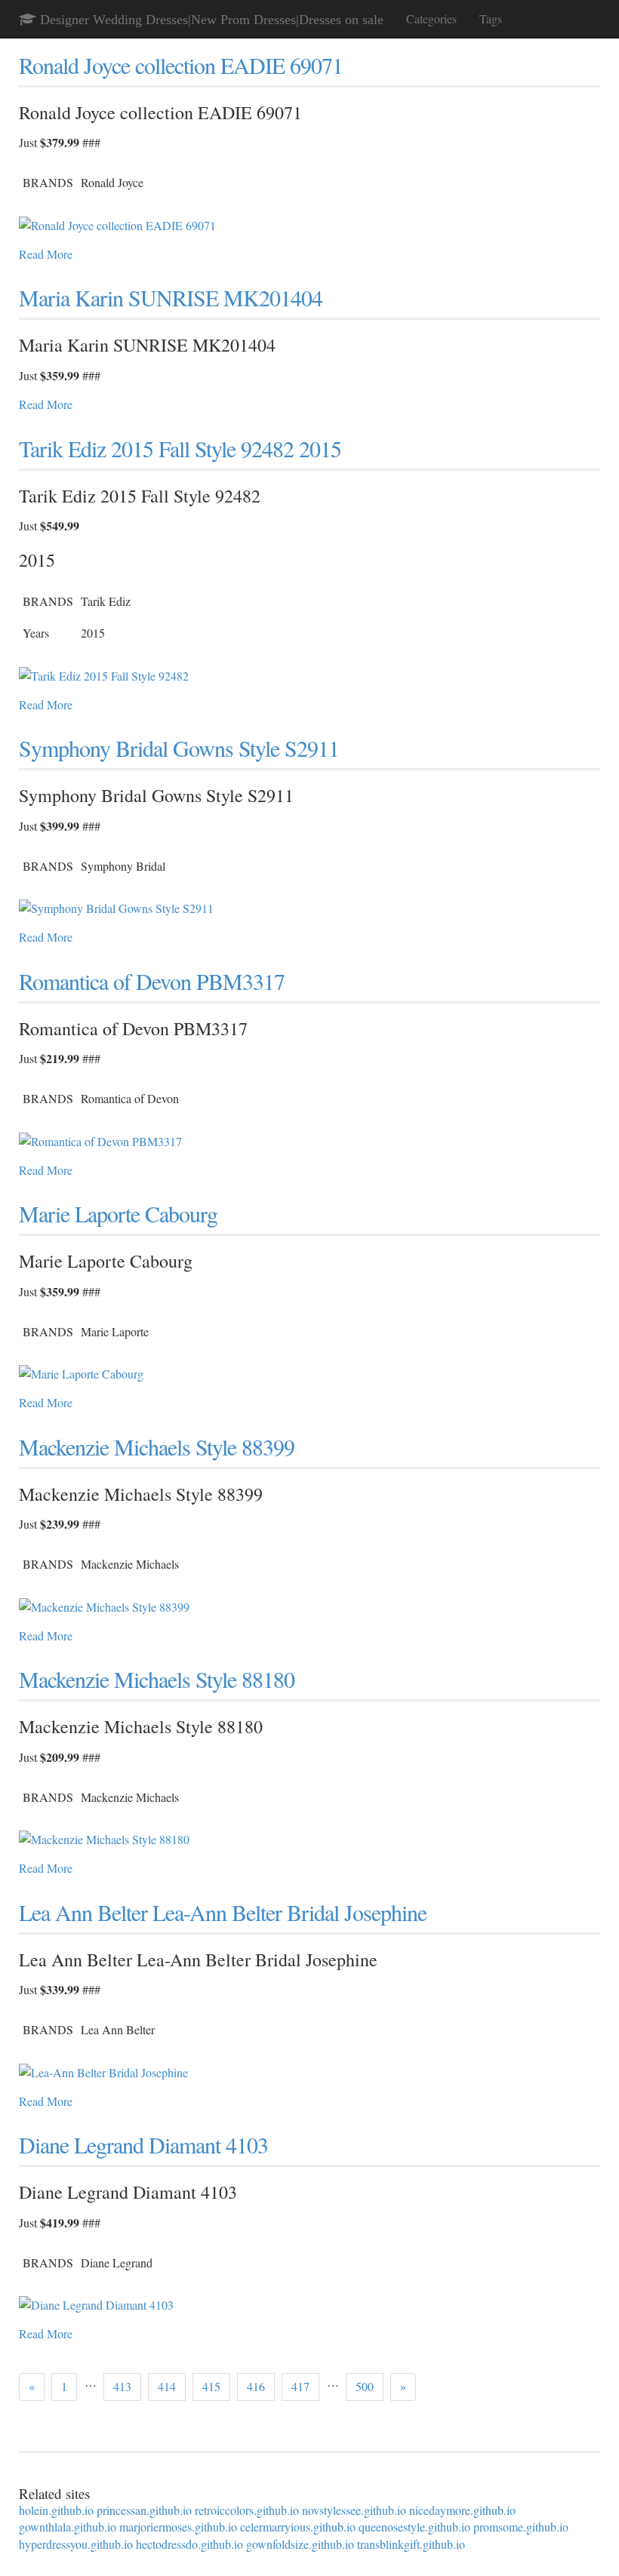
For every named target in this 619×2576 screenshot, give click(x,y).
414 (167, 2386)
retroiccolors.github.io (247, 2510)
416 (256, 2386)
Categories (431, 18)
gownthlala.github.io (68, 2527)
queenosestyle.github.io (414, 2527)
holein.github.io (56, 2510)
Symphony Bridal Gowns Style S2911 (179, 748)
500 (365, 2386)
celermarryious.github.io (298, 2527)
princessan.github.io (144, 2510)
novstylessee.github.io (354, 2510)
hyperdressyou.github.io (76, 2544)
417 (300, 2386)
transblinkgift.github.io (411, 2544)
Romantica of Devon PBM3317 (152, 981)
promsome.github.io (521, 2527)
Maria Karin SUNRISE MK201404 (171, 297)
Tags (491, 18)
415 (211, 2386)
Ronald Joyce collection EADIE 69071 (181, 65)
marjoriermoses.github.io (178, 2527)
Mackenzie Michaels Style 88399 (157, 1446)
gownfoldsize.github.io (300, 2544)
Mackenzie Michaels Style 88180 (157, 1679)
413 (122, 2386)
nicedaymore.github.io (462, 2510)
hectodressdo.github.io (189, 2544)
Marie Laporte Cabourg (118, 1213)
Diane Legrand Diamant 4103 (143, 2144)
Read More (46, 254)
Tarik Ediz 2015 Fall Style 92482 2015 (180, 448)
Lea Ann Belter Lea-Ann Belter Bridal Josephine (223, 1912)
